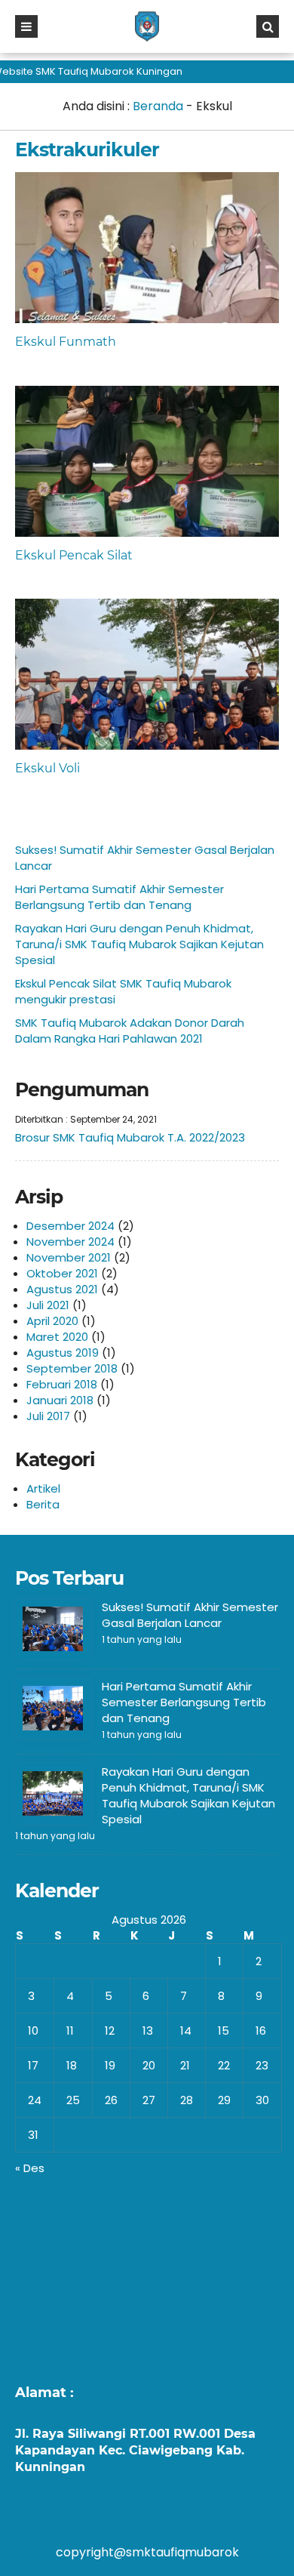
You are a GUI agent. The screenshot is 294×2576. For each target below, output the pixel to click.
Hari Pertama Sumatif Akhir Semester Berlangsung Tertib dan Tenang (119, 897)
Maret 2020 (57, 1337)
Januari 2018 (60, 1400)
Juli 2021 (48, 1305)
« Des (30, 2168)
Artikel (43, 1488)
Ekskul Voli (47, 768)
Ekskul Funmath (66, 342)
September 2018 (72, 1368)
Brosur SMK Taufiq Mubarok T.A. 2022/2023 (130, 1137)
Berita (43, 1504)
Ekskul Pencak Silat (74, 555)
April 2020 (52, 1321)
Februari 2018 (62, 1384)
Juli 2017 (48, 1416)
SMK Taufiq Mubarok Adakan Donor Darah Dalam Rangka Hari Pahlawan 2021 (130, 1031)
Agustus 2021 (62, 1289)
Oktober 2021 (62, 1273)
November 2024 (70, 1242)
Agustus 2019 (63, 1353)
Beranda (158, 106)
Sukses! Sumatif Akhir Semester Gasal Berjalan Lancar (190, 1615)
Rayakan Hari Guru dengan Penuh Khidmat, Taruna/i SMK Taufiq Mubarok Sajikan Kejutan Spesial (139, 944)
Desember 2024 (70, 1226)
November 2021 (69, 1257)
